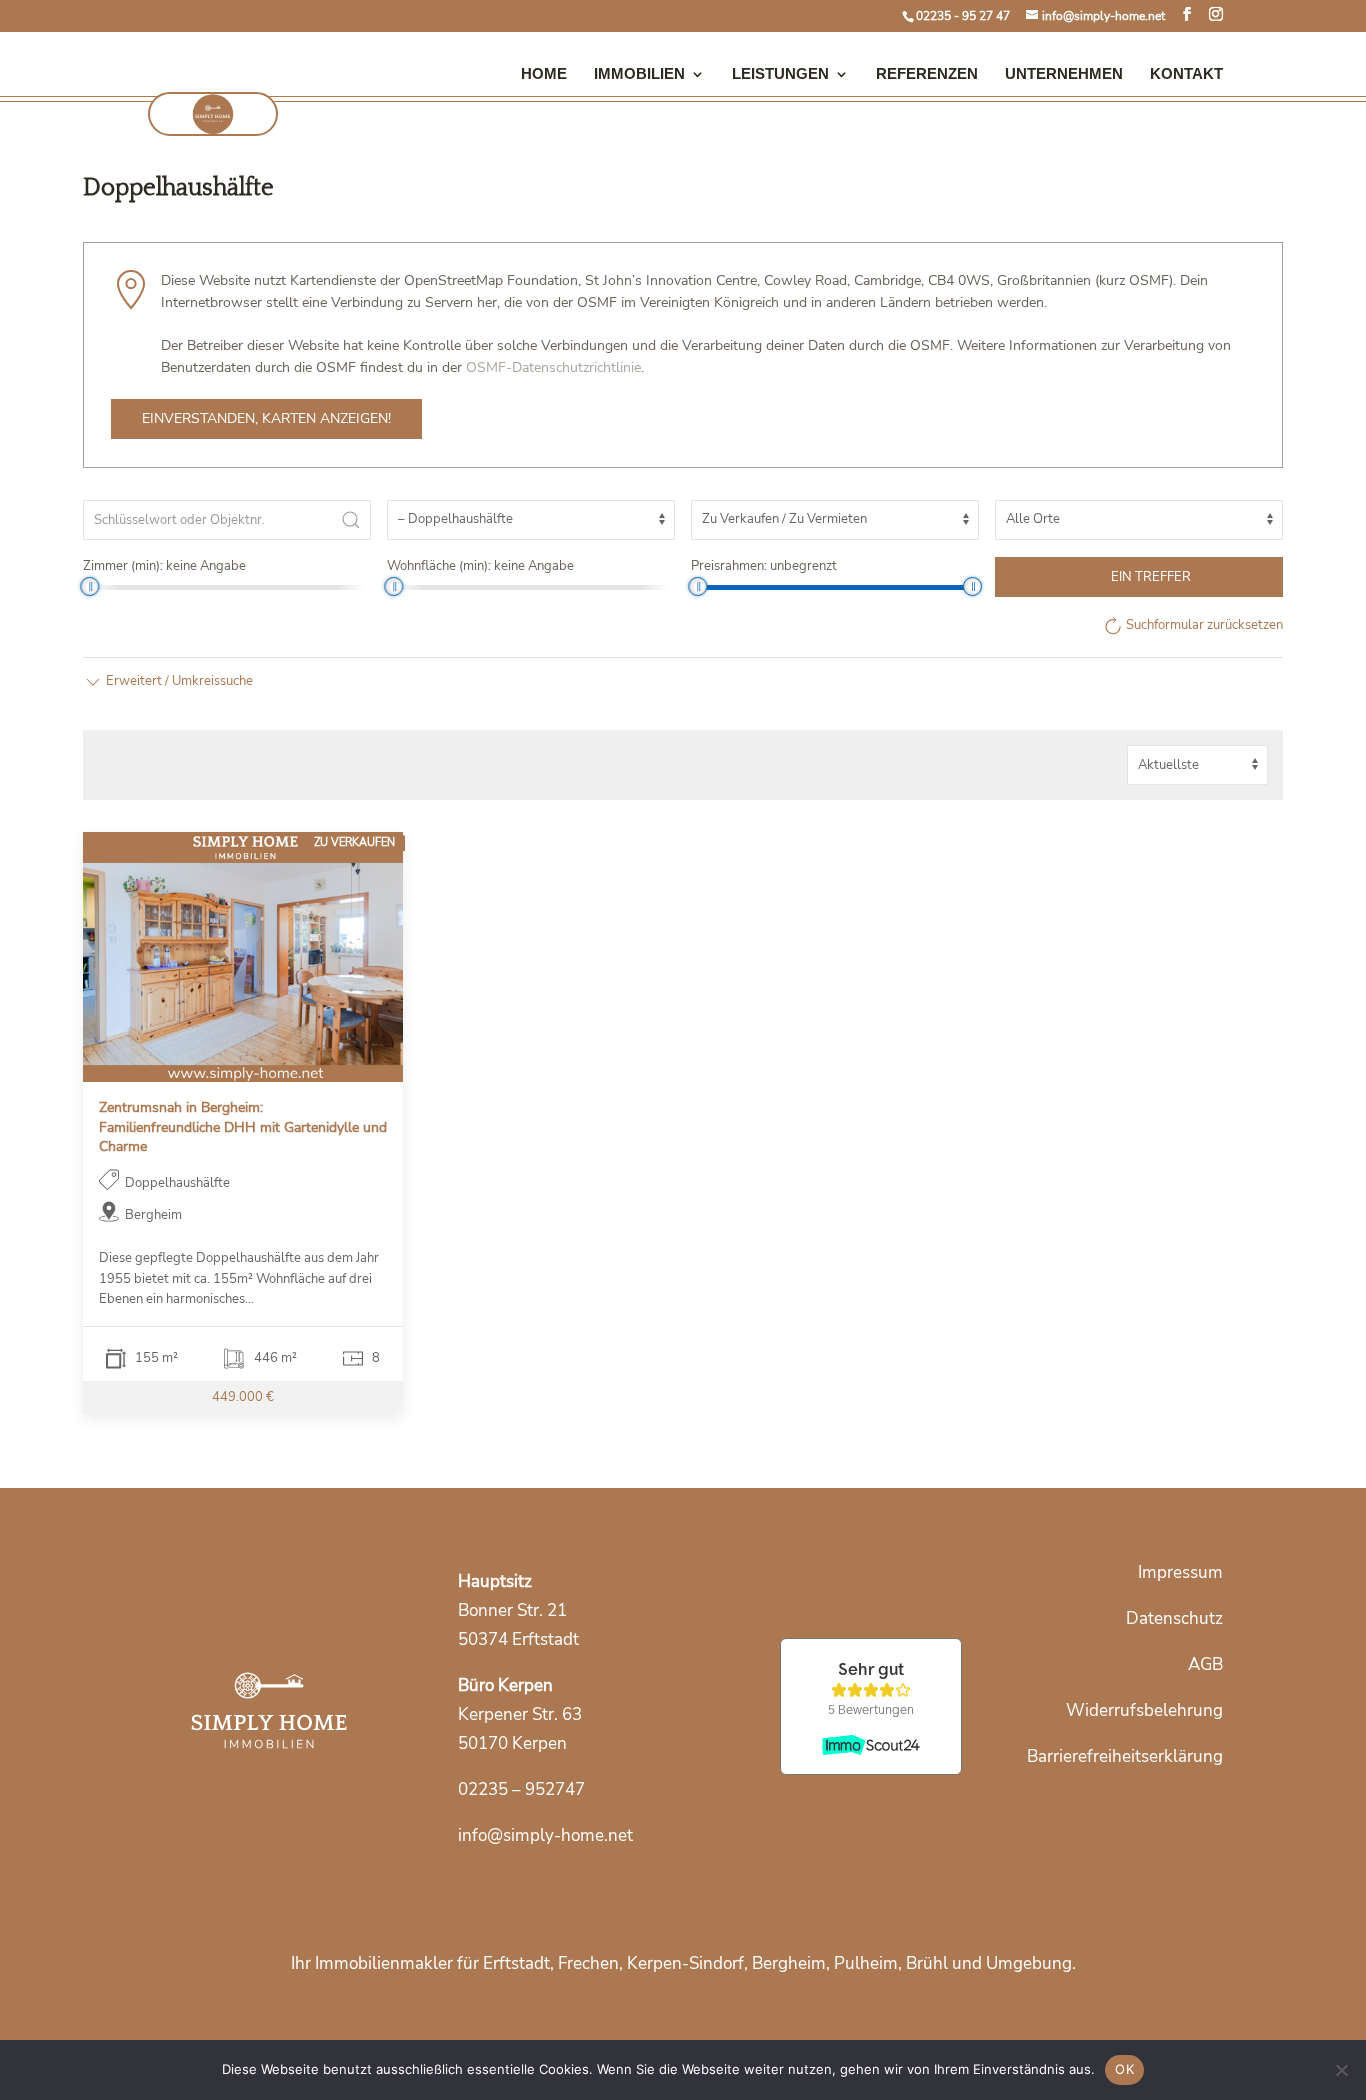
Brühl (927, 1963)
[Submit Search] (351, 520)
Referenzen (927, 73)
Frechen (588, 1963)
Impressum (1180, 1572)
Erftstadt (516, 1963)
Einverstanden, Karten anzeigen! (266, 418)
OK (1124, 2069)
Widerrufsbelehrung (1144, 1710)
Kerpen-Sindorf (685, 1963)
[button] (168, 681)
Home (544, 73)
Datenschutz (1174, 1618)
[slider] (89, 586)
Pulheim (866, 1963)
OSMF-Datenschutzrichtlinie (553, 367)
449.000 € (243, 1397)
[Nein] (1341, 2070)
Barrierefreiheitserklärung (1125, 1756)
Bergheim (789, 1963)
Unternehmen (1064, 73)
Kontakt (1186, 73)
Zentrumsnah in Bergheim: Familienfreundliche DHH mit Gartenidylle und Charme (243, 1127)
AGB (1205, 1664)
